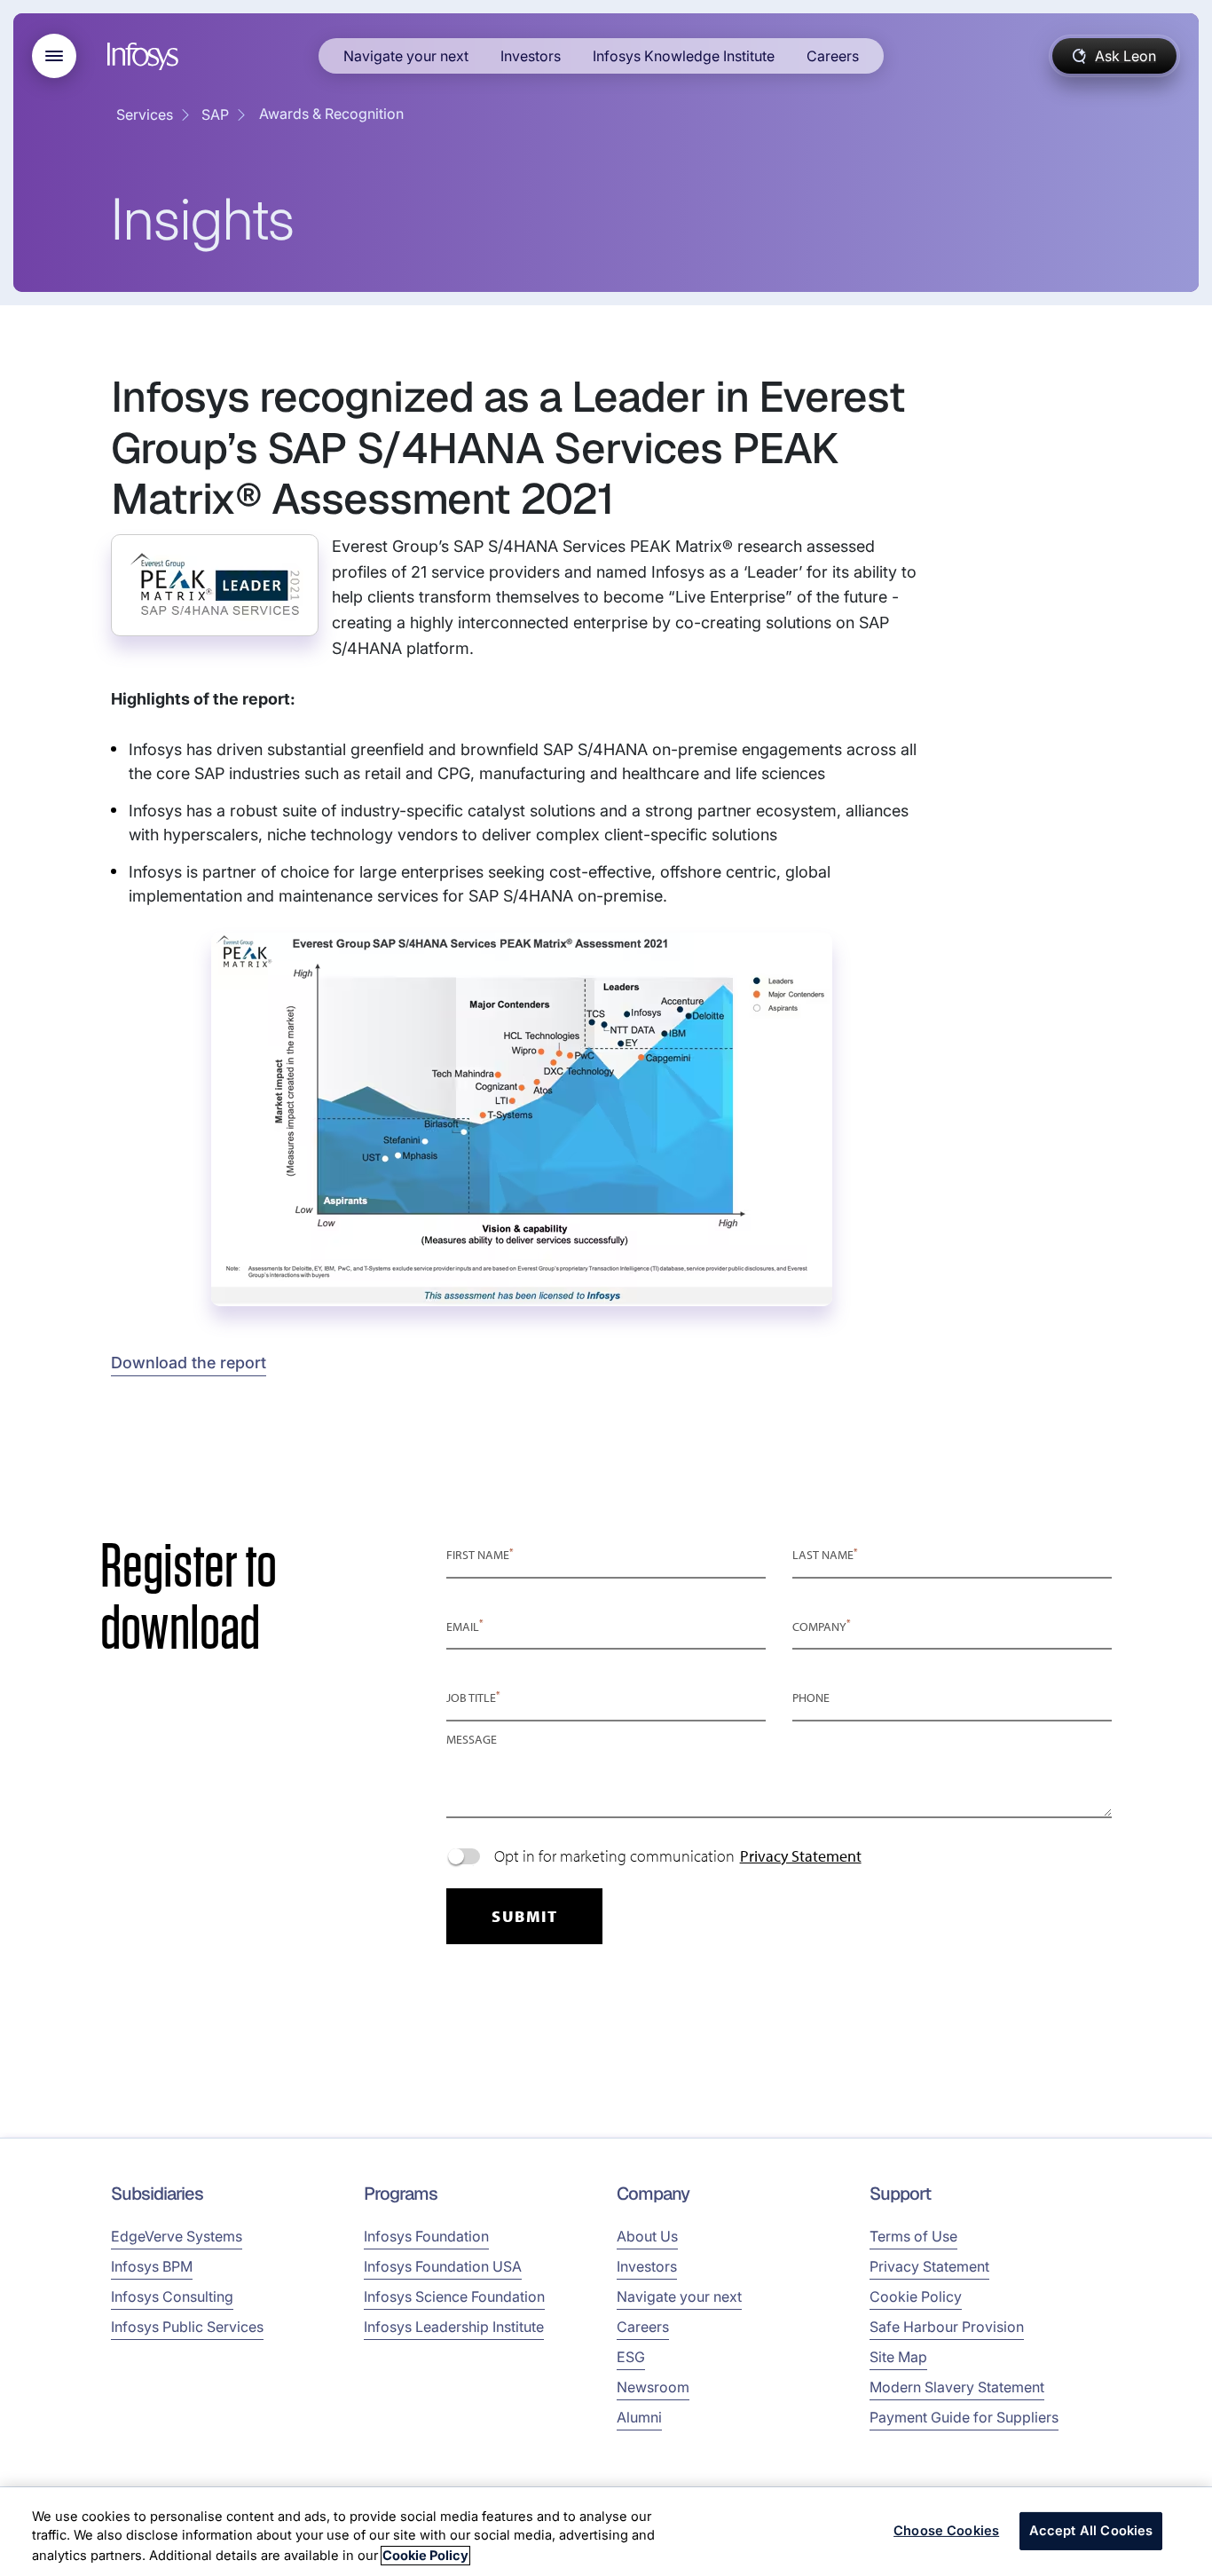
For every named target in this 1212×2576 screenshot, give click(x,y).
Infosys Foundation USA (443, 2266)
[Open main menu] (54, 56)
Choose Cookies (946, 2531)
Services (145, 114)
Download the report (189, 1363)
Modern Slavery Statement (957, 2387)
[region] (606, 2532)
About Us (647, 2236)
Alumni (639, 2417)
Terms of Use (913, 2236)
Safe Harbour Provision (947, 2327)
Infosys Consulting (172, 2296)
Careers (833, 56)
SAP (215, 114)
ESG (631, 2357)
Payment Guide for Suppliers (964, 2417)
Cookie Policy (916, 2296)
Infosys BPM (152, 2266)
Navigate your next (406, 56)
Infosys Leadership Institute (454, 2327)
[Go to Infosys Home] (146, 56)
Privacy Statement (929, 2266)
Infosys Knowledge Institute (684, 56)
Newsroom (653, 2387)
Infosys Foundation (426, 2236)
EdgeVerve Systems (177, 2236)
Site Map (898, 2357)
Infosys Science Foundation (454, 2296)
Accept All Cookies (1091, 2531)
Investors (531, 56)
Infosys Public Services (187, 2327)
